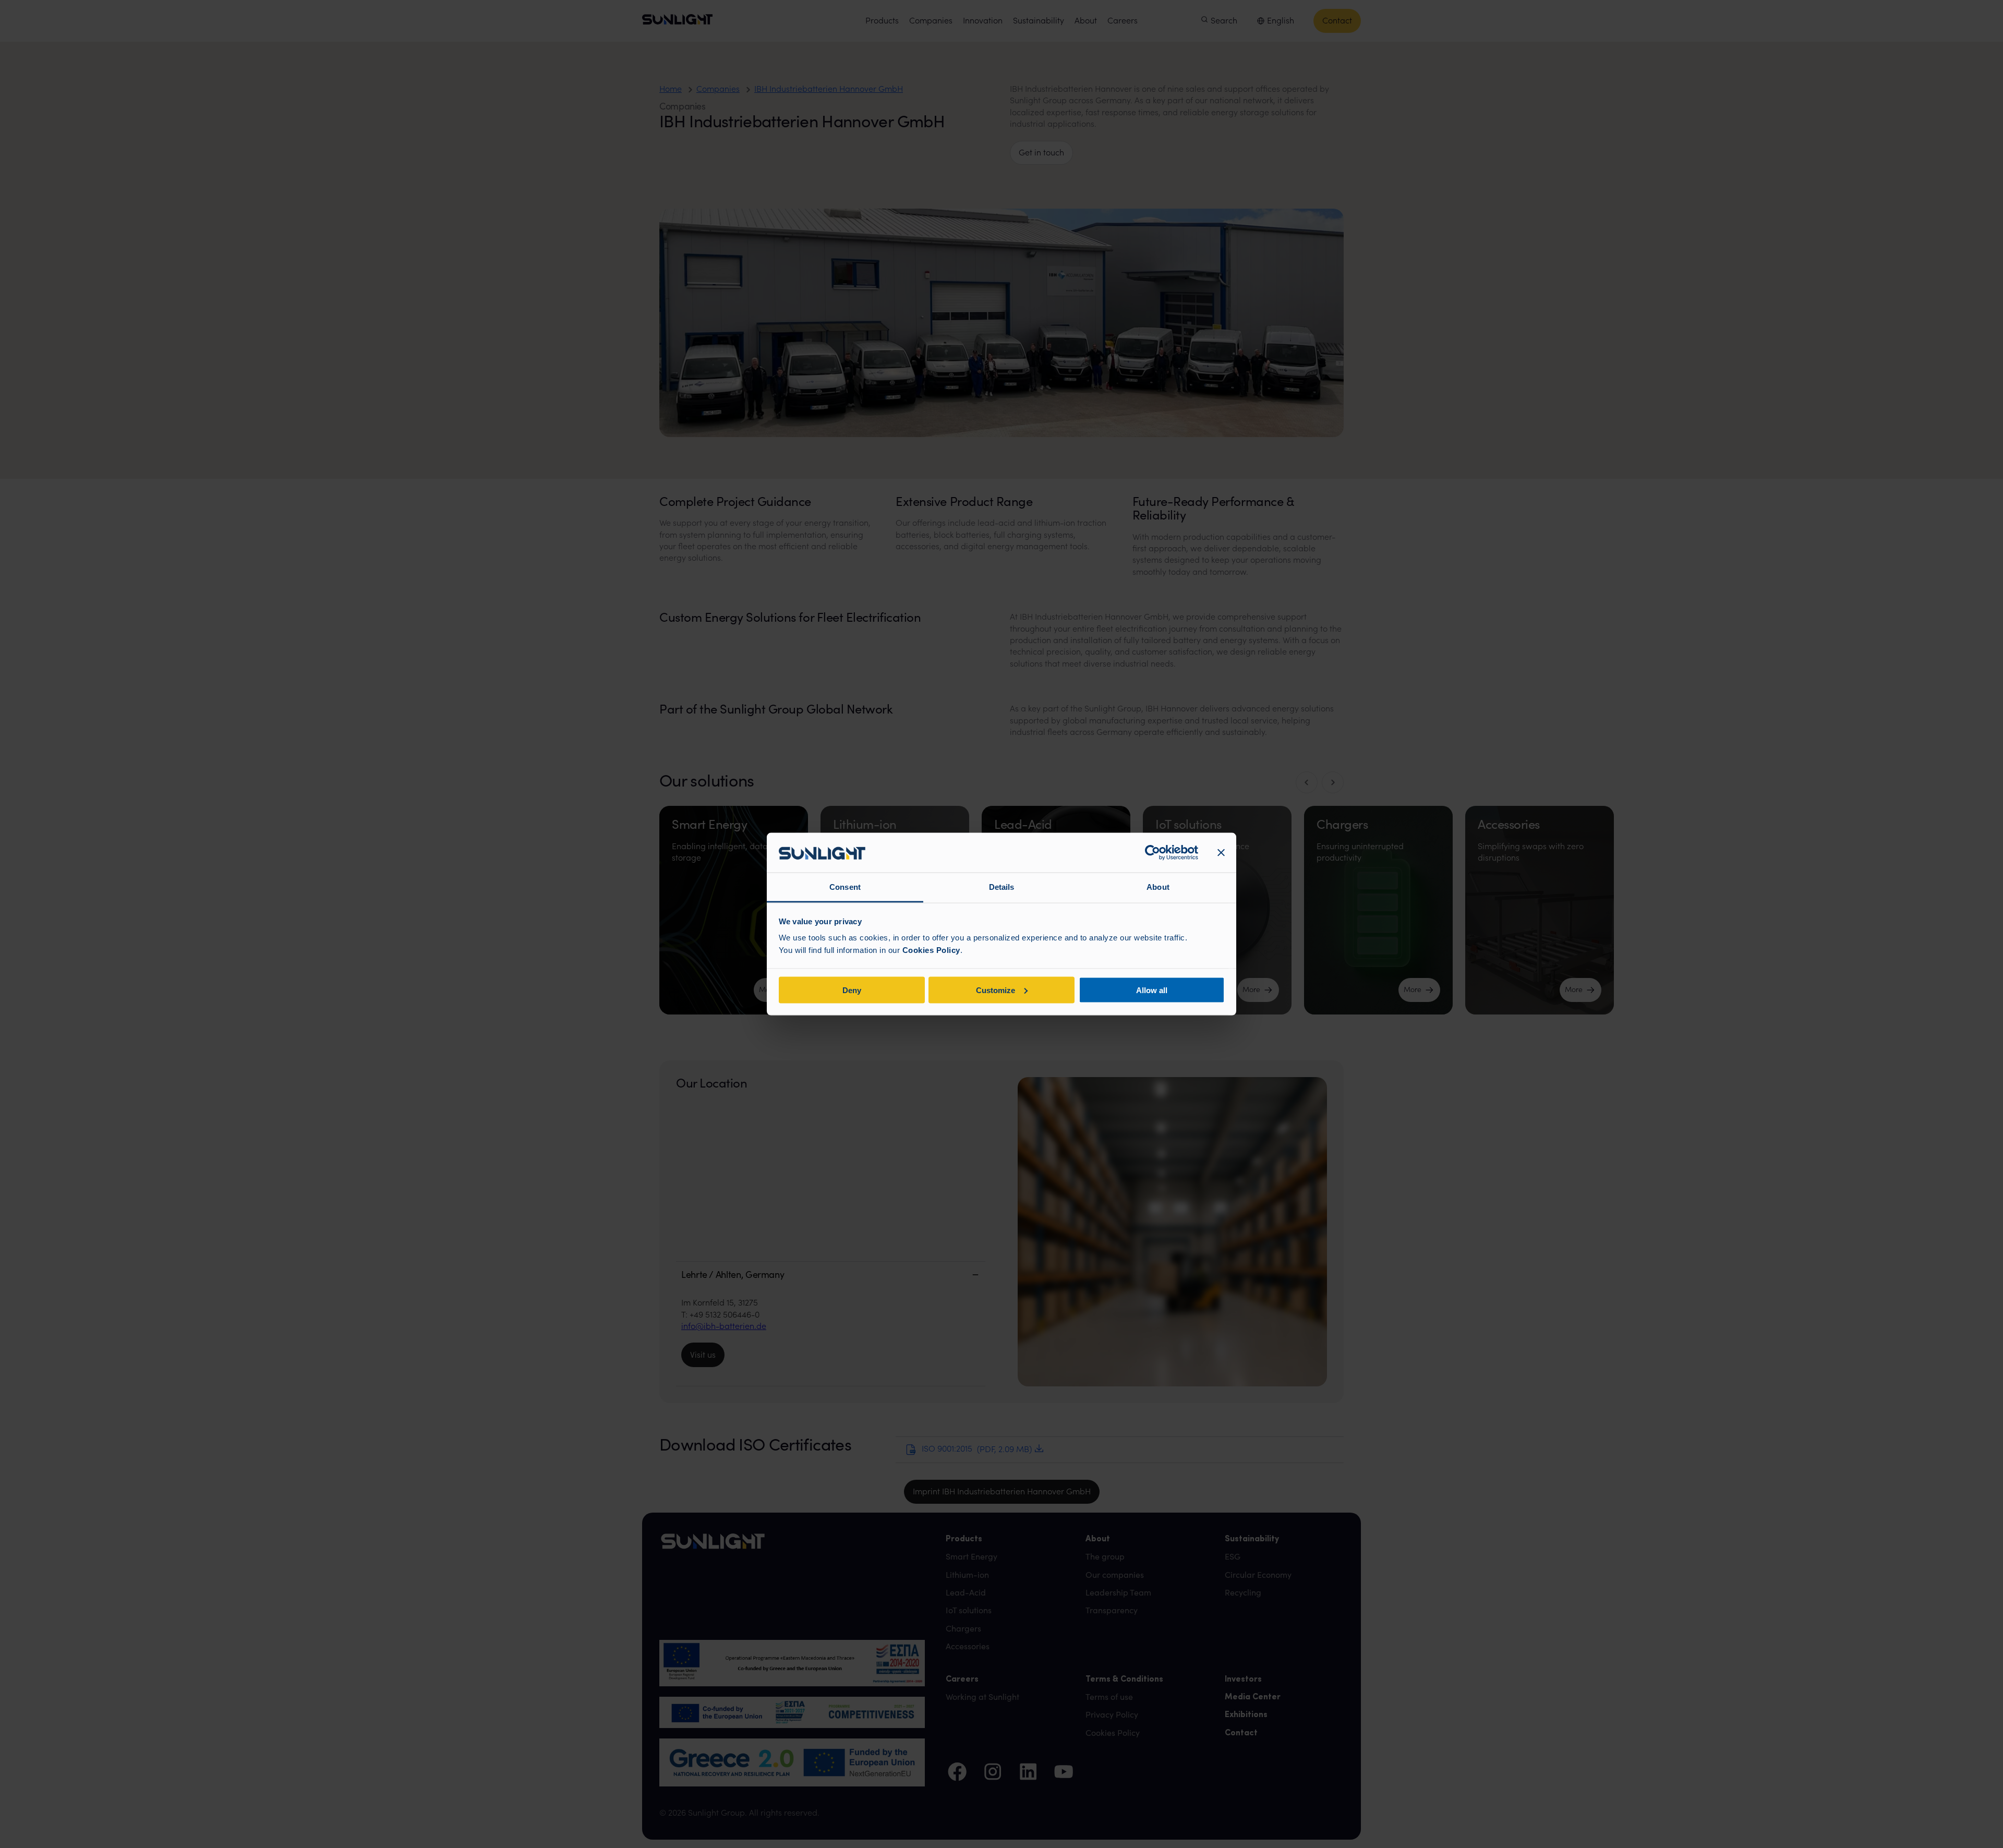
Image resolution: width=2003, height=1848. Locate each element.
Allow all (1152, 990)
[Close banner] (1221, 853)
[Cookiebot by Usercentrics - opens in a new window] (1153, 853)
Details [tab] (1002, 887)
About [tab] (1158, 887)
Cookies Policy (931, 950)
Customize (996, 990)
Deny (852, 990)
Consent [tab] (845, 887)
